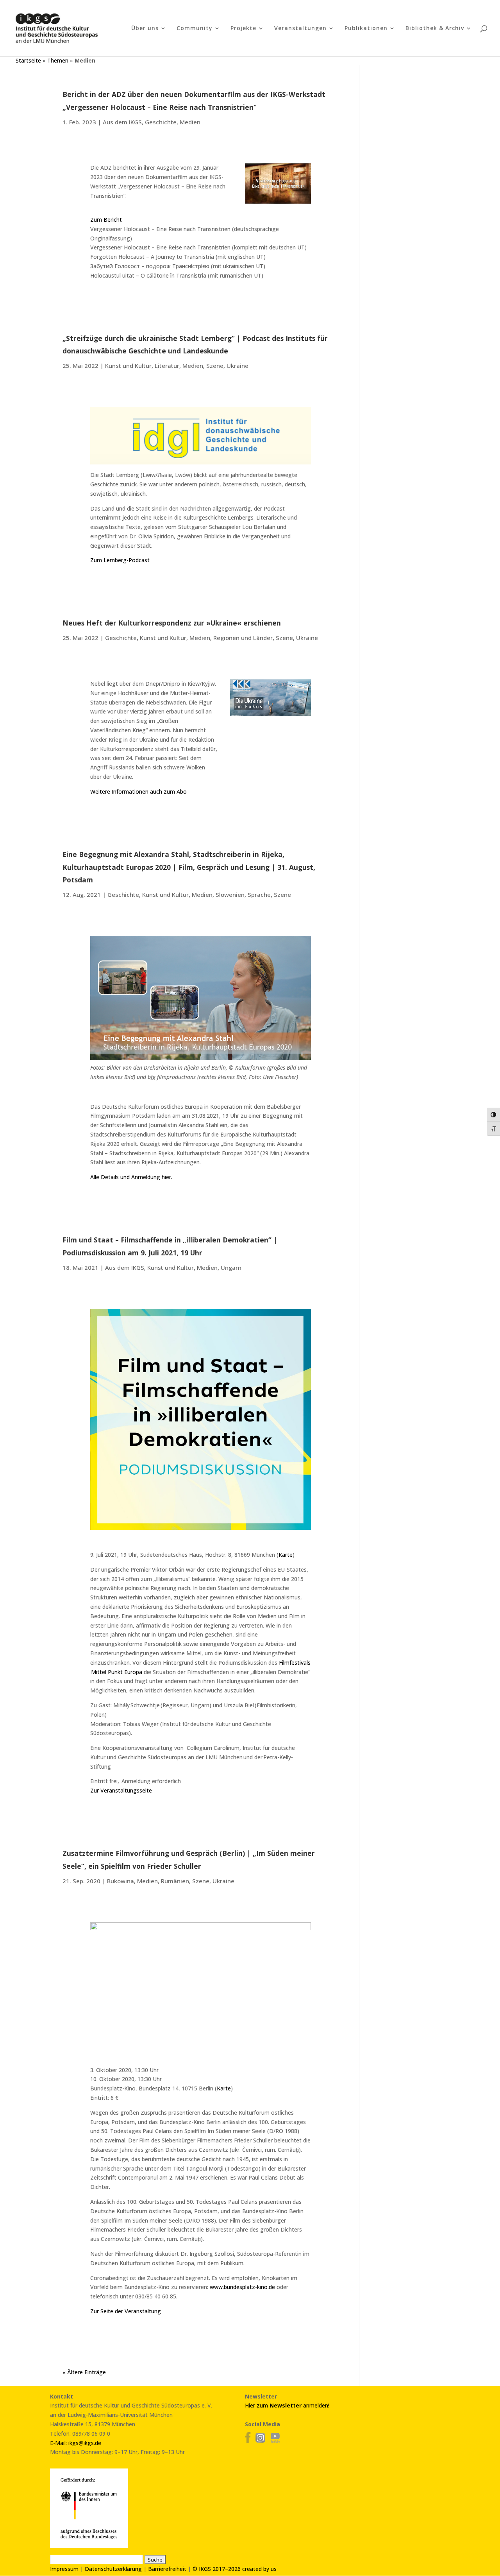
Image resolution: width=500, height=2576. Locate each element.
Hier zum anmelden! (287, 2405)
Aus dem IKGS (122, 122)
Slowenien (230, 895)
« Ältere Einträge (84, 2372)
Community (195, 29)
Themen (58, 60)
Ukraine (237, 366)
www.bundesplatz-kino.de (242, 2287)
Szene (215, 366)
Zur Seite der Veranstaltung (126, 2311)
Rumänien (175, 1881)
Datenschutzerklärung (113, 2569)
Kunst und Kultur (128, 366)
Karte (286, 1555)
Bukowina (121, 1881)
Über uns (145, 29)
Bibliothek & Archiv (435, 29)
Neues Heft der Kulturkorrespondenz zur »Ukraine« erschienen (172, 623)
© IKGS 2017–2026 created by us (235, 2569)
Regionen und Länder (243, 638)
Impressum (64, 2569)
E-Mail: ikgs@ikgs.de (76, 2443)
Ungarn (231, 1267)
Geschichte (161, 122)
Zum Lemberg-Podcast (120, 560)
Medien (190, 122)
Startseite (28, 60)
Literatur (167, 366)
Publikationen (366, 29)
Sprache (259, 895)
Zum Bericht (106, 220)
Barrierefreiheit (167, 2569)
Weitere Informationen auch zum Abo (138, 791)
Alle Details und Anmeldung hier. (131, 1177)
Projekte (243, 29)
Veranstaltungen (300, 29)
